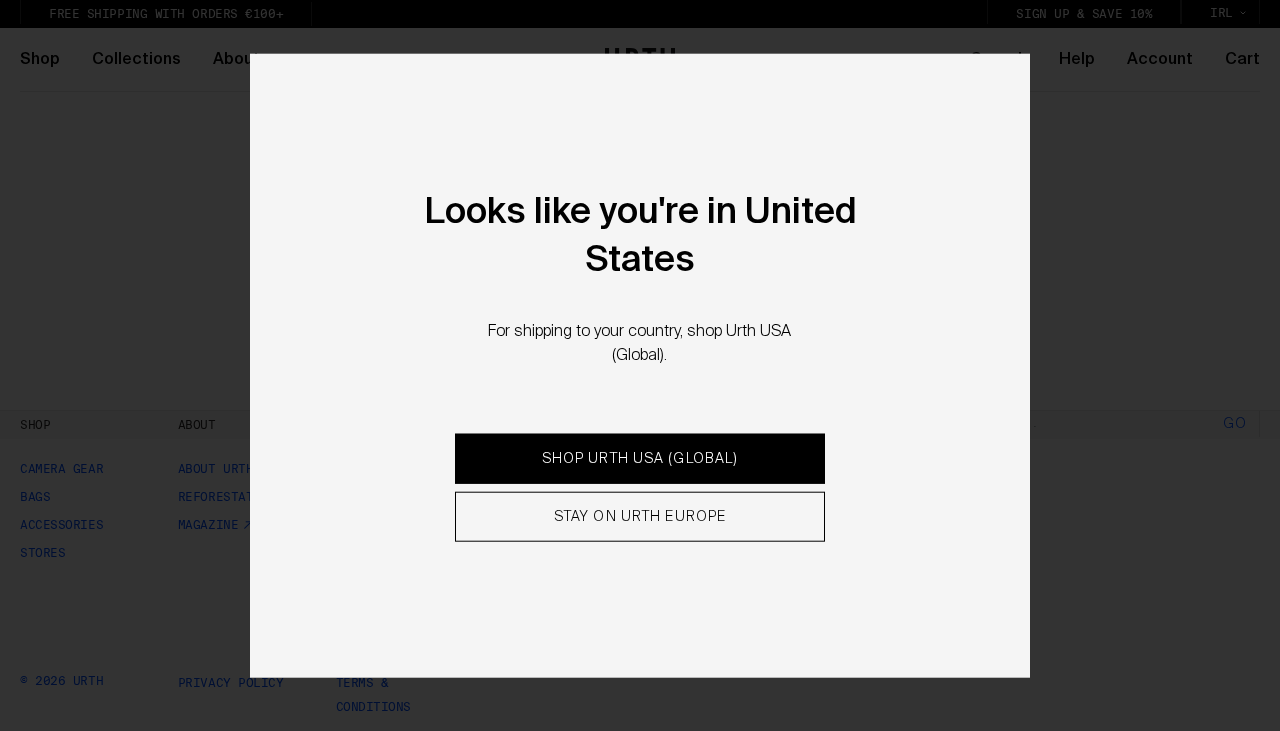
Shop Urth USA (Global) (640, 459)
